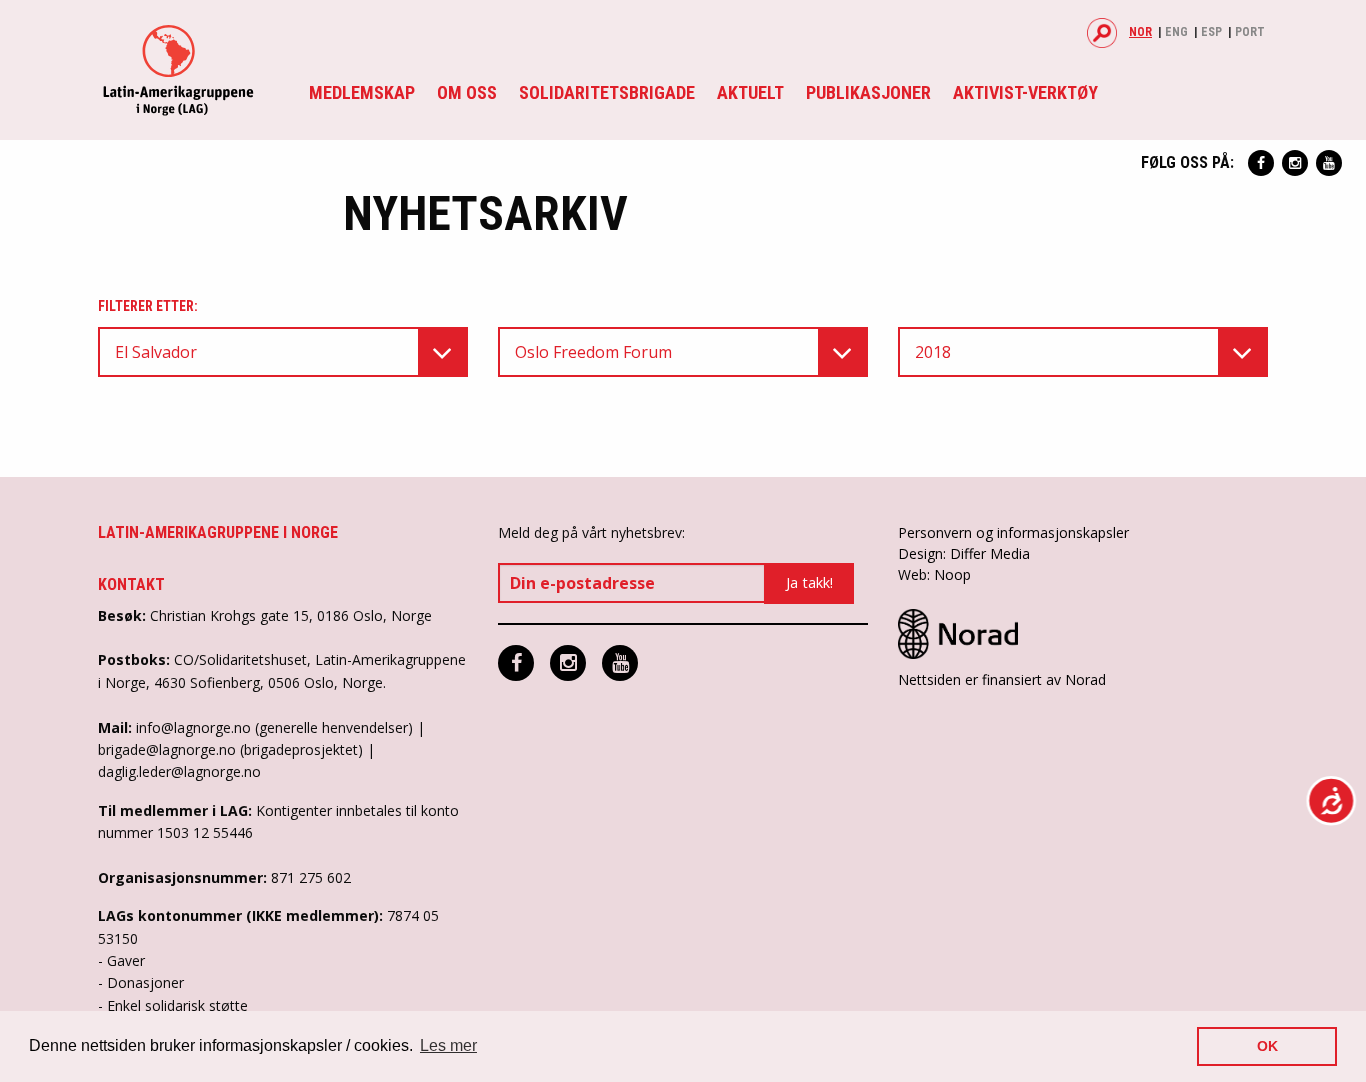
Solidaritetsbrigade (607, 92)
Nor (1140, 32)
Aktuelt (750, 92)
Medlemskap (362, 92)
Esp (1211, 32)
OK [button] (1267, 1046)
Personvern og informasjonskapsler (1013, 532)
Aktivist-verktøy (1025, 92)
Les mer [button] (448, 1045)
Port (1250, 32)
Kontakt (131, 584)
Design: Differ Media (964, 553)
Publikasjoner (868, 92)
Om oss (467, 92)
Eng (1176, 32)
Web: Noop (934, 574)
